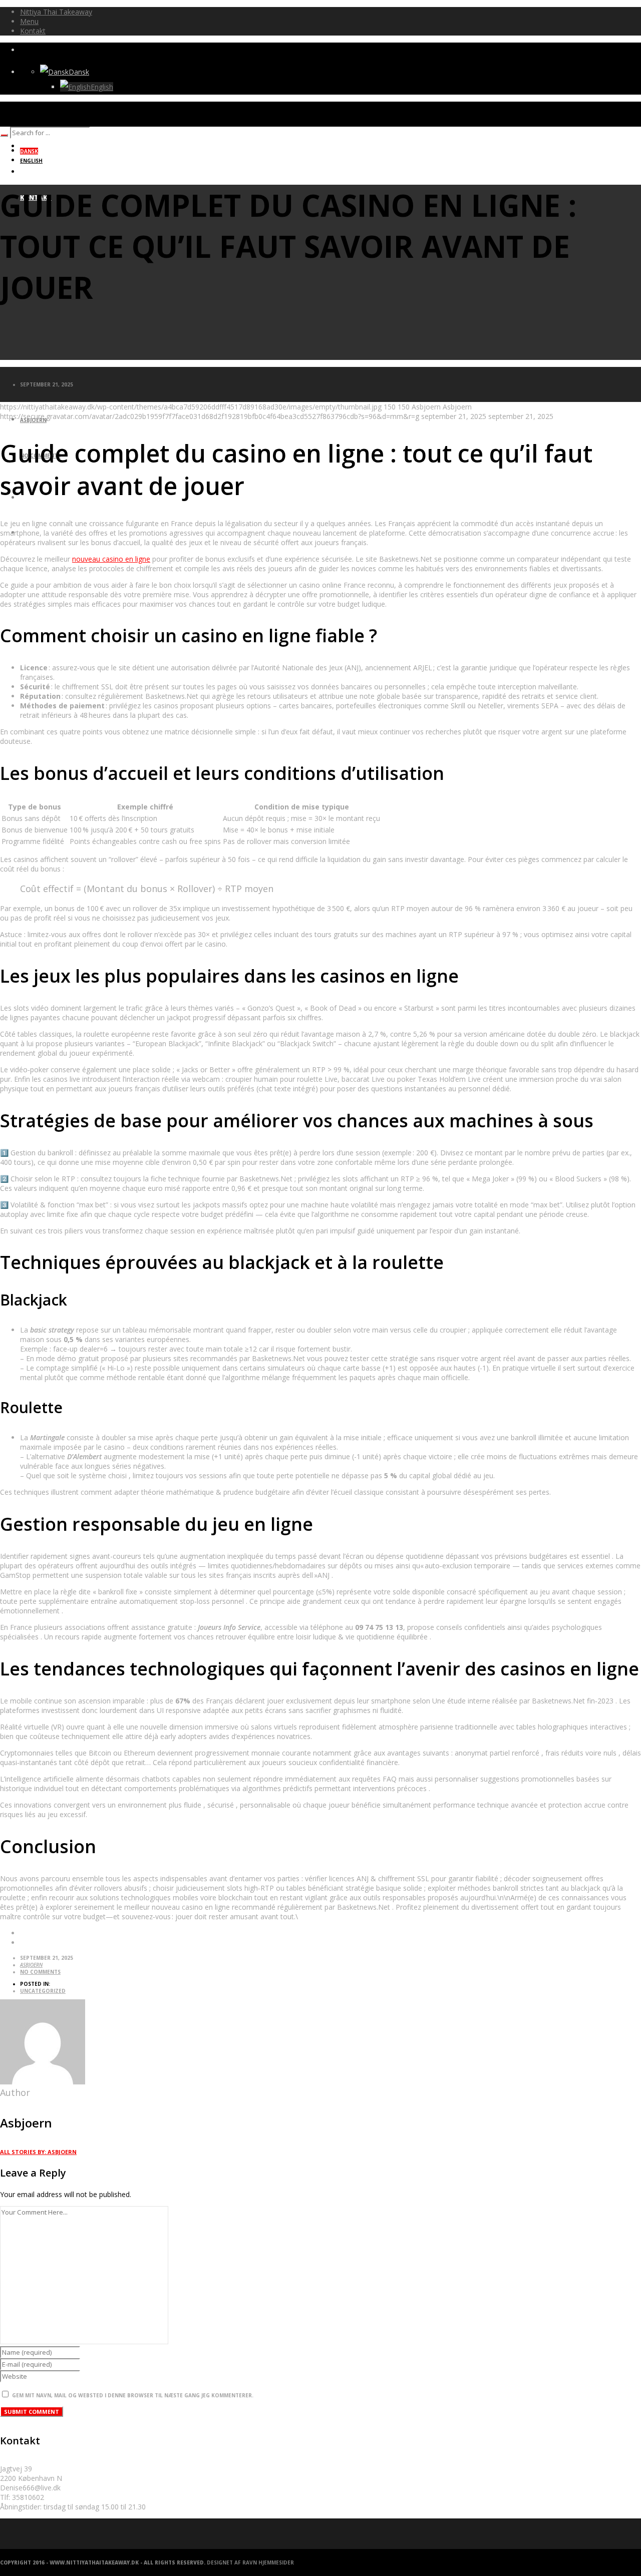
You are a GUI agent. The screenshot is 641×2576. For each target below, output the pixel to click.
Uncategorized (43, 1991)
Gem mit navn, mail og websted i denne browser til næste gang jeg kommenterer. (133, 2395)
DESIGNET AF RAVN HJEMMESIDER (250, 2562)
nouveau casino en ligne (111, 559)
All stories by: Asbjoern (38, 2152)
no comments (40, 1972)
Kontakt (33, 31)
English (102, 87)
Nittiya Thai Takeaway (56, 12)
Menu (29, 21)
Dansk (79, 72)
